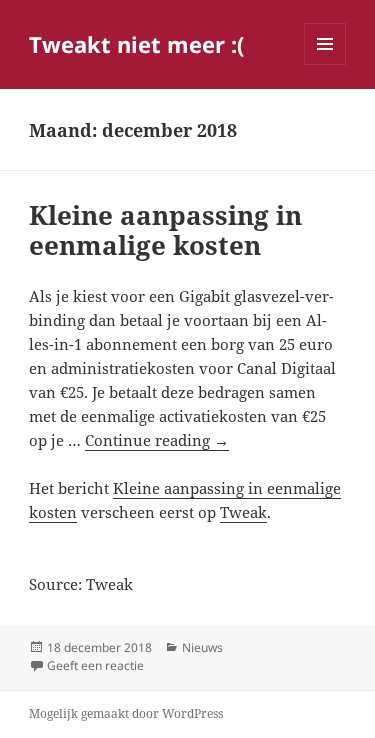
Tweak (243, 512)
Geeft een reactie (95, 665)
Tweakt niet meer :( (136, 44)
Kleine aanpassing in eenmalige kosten (165, 230)
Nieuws (202, 647)
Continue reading (157, 440)
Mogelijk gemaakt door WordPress (126, 713)
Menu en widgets (325, 64)
